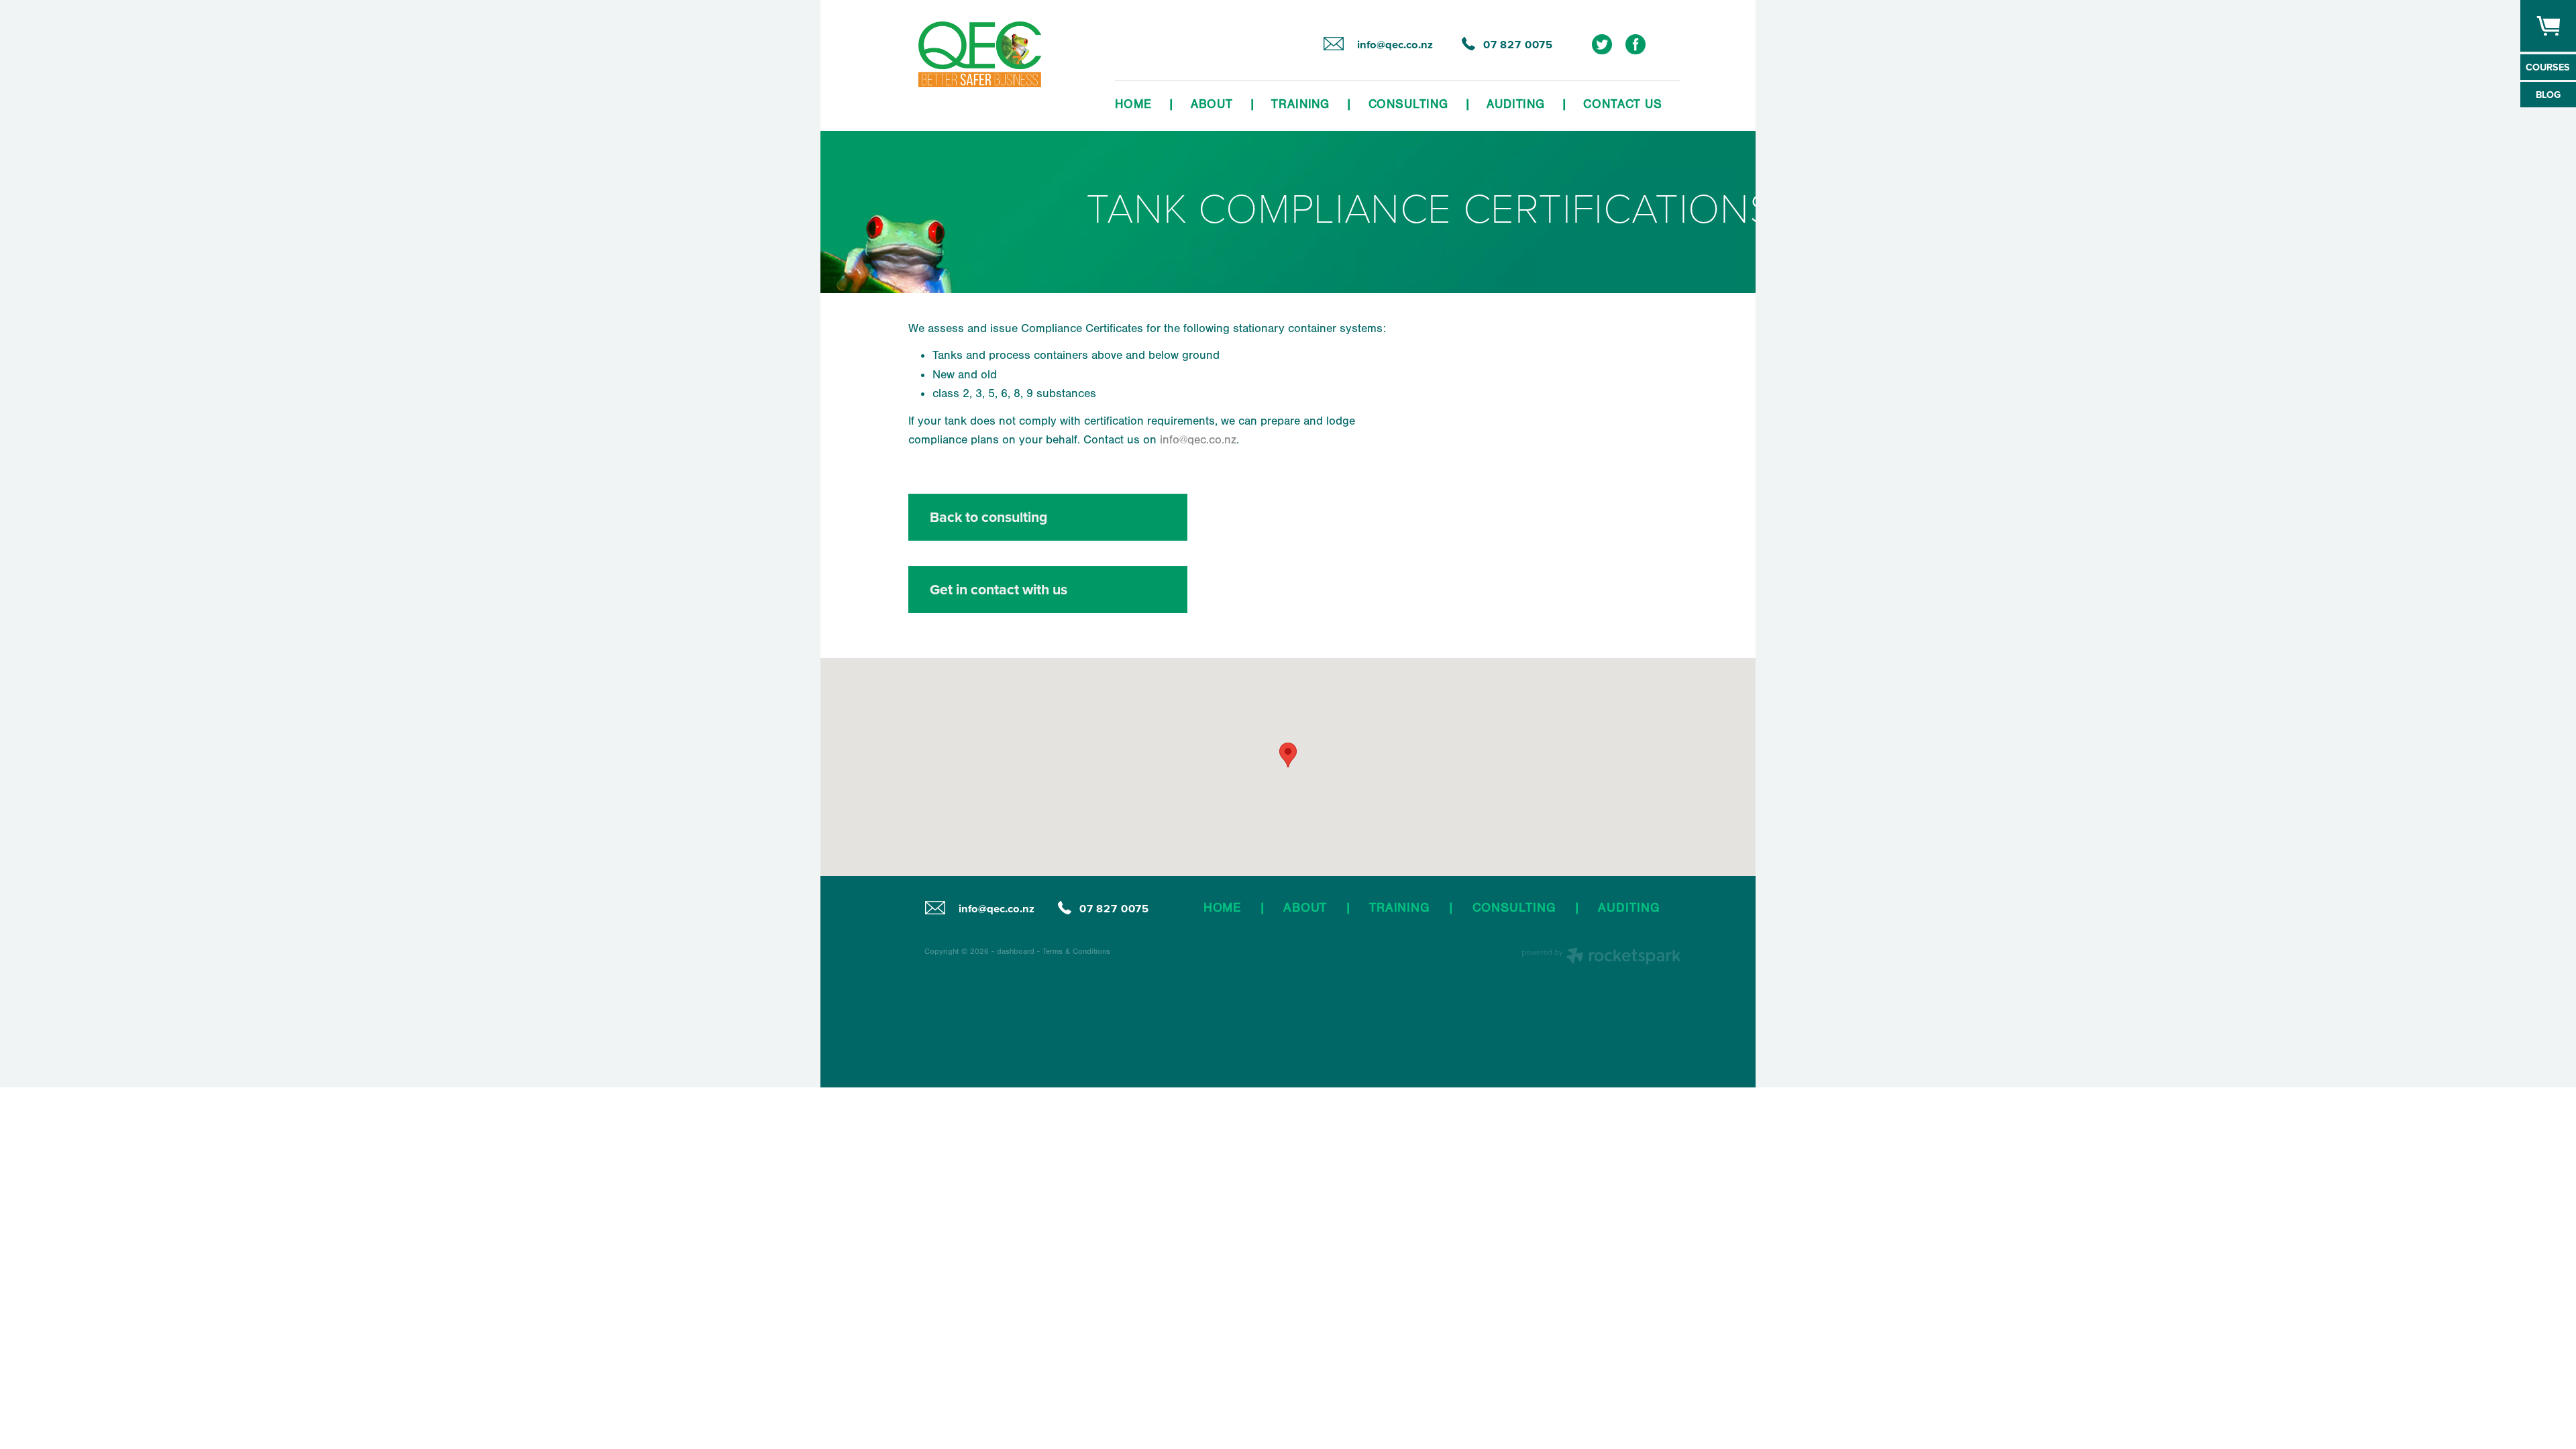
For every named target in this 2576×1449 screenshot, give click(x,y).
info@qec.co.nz (1198, 439)
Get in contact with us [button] (999, 589)
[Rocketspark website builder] (1601, 957)
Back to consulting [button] (989, 517)
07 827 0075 (1114, 909)
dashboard (1016, 951)
